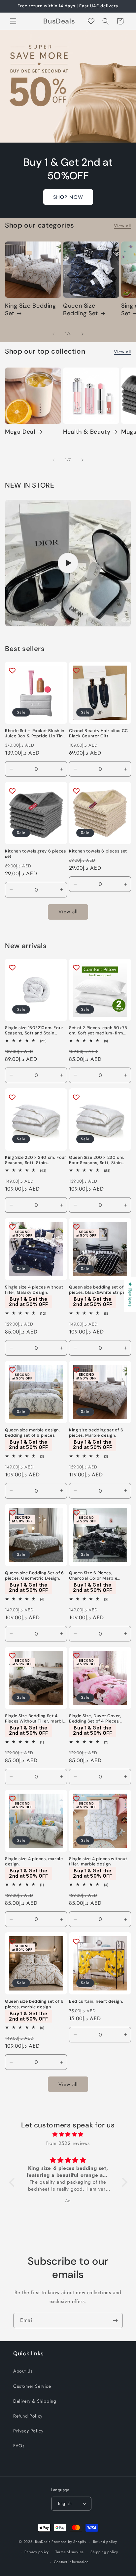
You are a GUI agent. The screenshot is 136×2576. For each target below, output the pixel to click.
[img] (68, 2134)
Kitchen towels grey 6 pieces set (35, 854)
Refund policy (105, 2542)
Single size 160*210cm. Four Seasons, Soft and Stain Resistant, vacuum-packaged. (34, 1030)
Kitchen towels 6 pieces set (98, 851)
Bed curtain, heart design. (96, 2001)
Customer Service (32, 2386)
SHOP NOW (68, 197)
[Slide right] (83, 334)
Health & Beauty (87, 432)
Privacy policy (37, 2552)
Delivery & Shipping (35, 2401)
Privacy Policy (28, 2431)
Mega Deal (20, 432)
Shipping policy (104, 2552)
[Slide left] (53, 334)
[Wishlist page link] (91, 21)
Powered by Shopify (69, 2542)
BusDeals (43, 2542)
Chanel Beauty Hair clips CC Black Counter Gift (99, 733)
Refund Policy (28, 2416)
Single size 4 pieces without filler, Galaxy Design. (34, 1290)
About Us (23, 2371)
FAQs (19, 2446)
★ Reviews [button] (130, 1294)
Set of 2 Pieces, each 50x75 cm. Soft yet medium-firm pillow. (98, 1030)
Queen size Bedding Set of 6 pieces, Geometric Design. (34, 1576)
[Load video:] (68, 563)
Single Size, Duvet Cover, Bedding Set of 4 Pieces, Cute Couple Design (95, 1719)
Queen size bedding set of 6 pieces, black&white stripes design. (98, 1290)
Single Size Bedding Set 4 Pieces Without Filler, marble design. (35, 1719)
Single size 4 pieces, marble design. (34, 1861)
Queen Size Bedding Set (81, 310)
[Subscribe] (115, 2320)
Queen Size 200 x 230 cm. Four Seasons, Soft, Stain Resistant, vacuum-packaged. (97, 1160)
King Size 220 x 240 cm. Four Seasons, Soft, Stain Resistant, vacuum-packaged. (36, 1160)
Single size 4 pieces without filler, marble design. (98, 1861)
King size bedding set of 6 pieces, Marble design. (96, 1433)
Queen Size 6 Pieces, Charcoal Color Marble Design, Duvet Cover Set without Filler (95, 1576)
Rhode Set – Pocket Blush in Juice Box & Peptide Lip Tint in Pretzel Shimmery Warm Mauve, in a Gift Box (35, 733)
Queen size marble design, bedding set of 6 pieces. (33, 1433)
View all (122, 226)
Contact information (71, 2562)
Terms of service (70, 2552)
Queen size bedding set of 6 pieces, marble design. (34, 2004)
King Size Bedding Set (31, 310)
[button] (13, 21)
